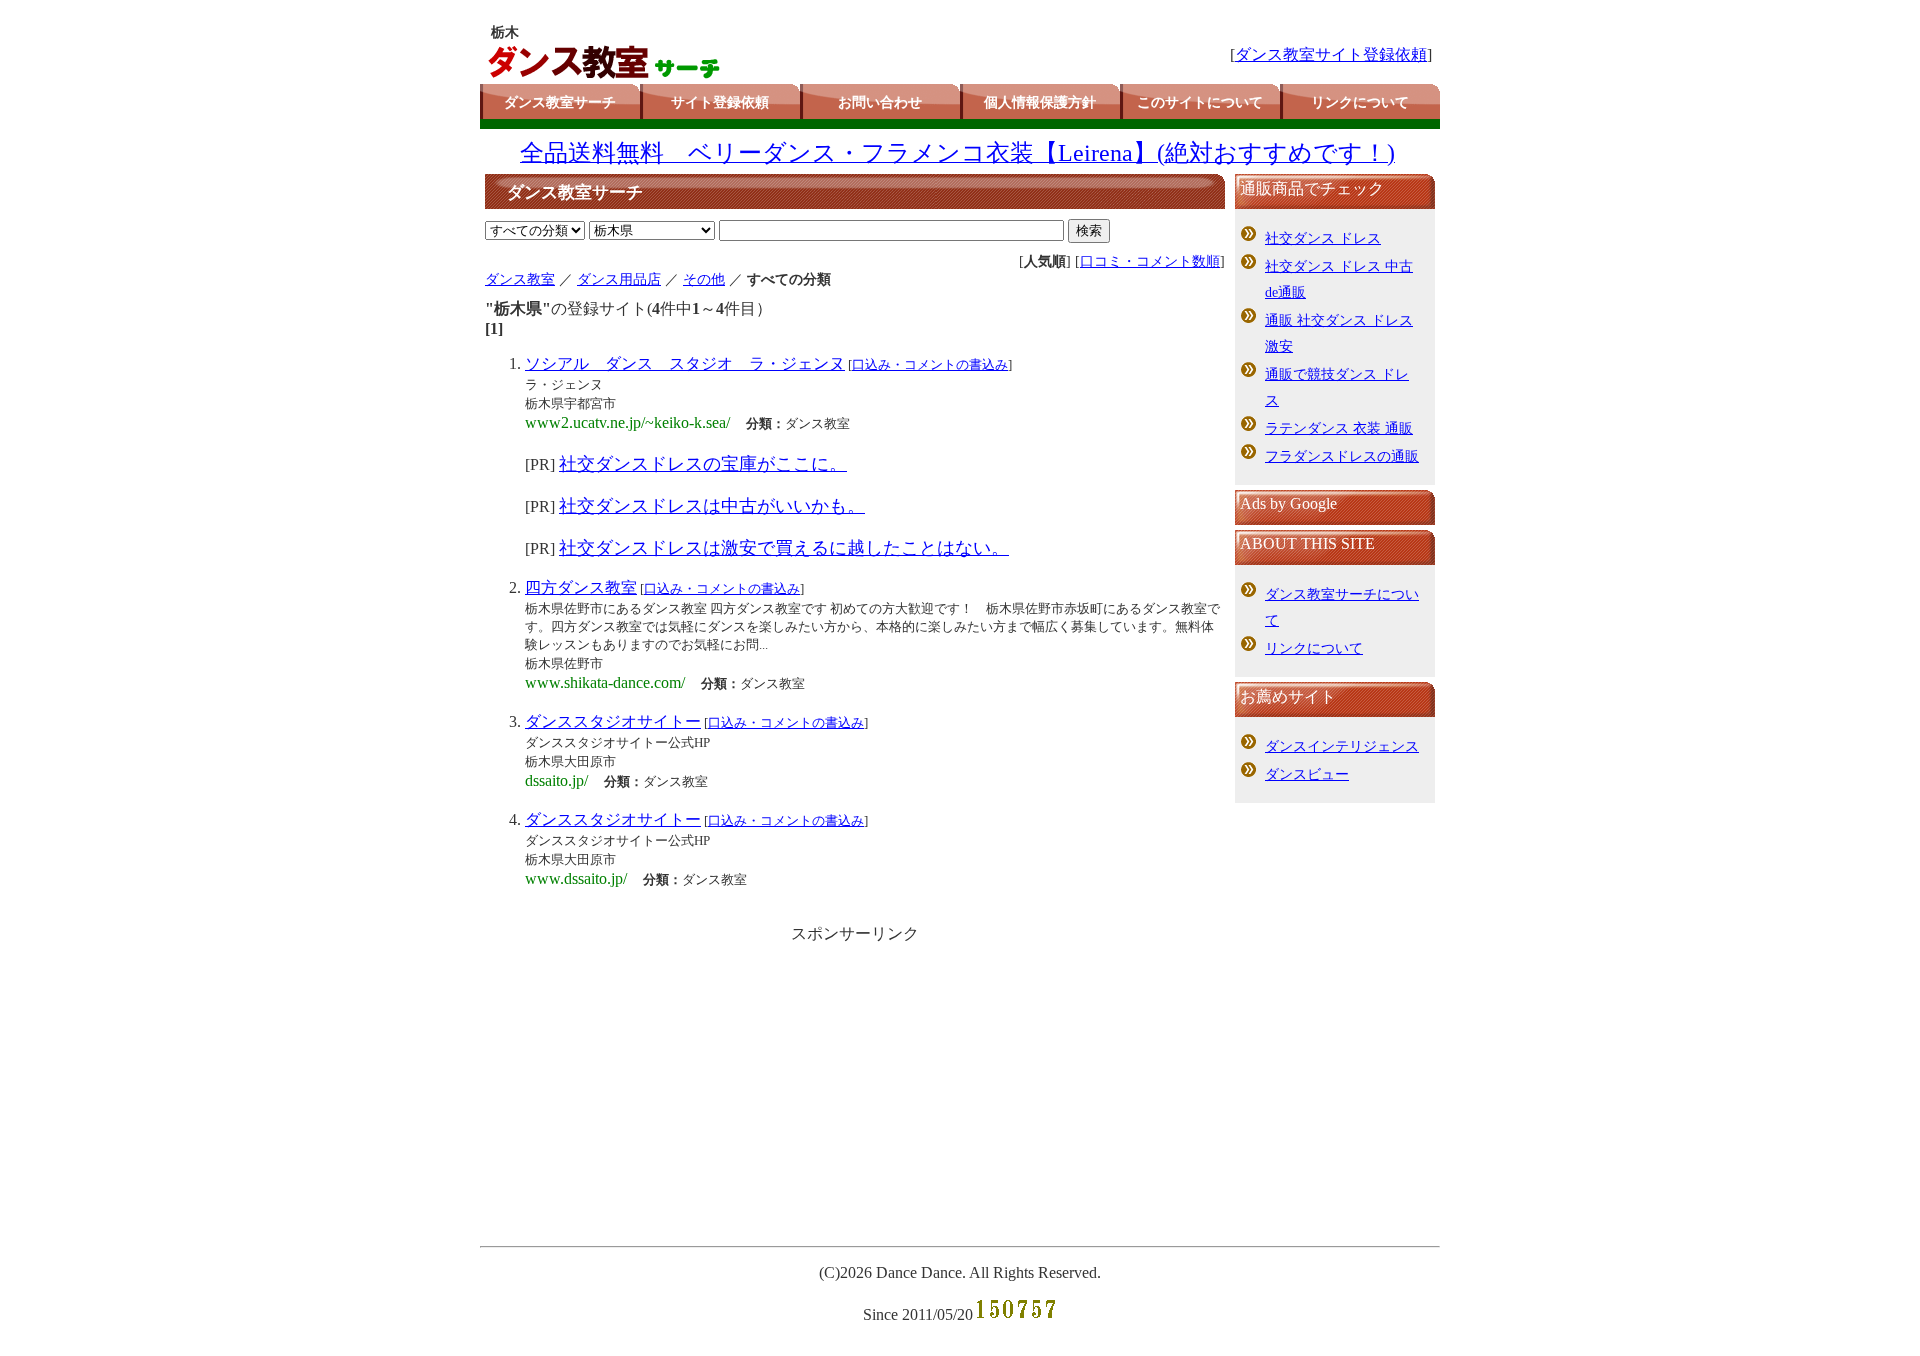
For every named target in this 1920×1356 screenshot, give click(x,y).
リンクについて (1360, 102)
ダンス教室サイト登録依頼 (1331, 54)
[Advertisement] (855, 1090)
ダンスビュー (1307, 774)
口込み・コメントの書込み (930, 364)
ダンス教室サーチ (560, 102)
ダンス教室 (520, 279)
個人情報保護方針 (1040, 102)
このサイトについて (1200, 102)
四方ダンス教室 (581, 587)
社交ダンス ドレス (1323, 238)
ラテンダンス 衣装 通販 (1339, 428)
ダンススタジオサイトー (613, 721)
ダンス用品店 (619, 279)
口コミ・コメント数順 (1150, 261)
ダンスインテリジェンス (1342, 746)
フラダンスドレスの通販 (1342, 456)
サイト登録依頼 (720, 102)
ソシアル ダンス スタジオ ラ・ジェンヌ (685, 363)
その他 (704, 279)
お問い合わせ (880, 102)
